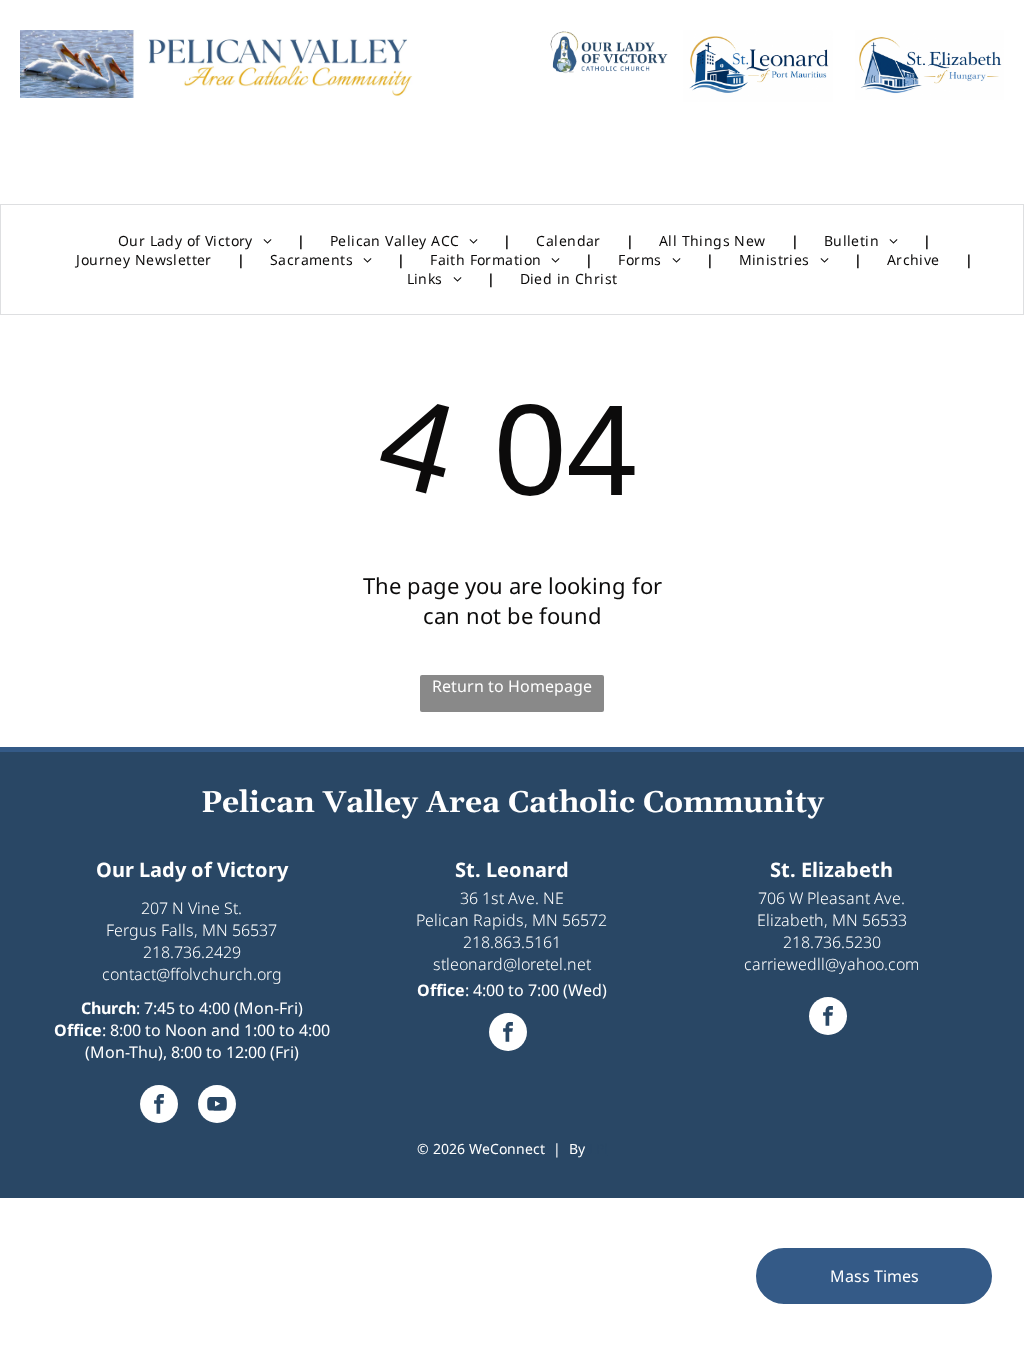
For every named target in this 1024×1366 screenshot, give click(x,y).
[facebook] (159, 1106)
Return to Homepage (512, 686)
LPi (598, 1148)
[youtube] (217, 1106)
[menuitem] (199, 240)
